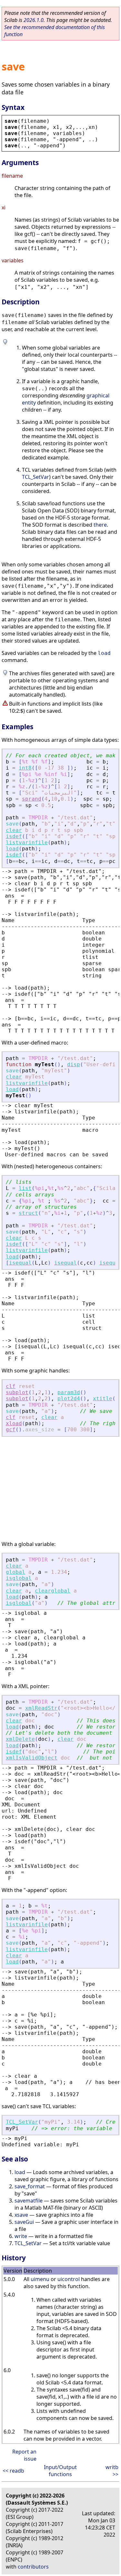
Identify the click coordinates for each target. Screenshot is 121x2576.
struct (28, 1213)
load (104, 653)
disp (74, 1064)
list (25, 1188)
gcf (11, 1430)
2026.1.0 (34, 20)
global (15, 1572)
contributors (33, 2567)
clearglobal (53, 1591)
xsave (21, 2215)
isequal (20, 1263)
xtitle (103, 1398)
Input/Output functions (60, 2471)
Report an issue (24, 2455)
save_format (30, 2186)
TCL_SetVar (35, 477)
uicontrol (69, 2279)
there (100, 525)
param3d (69, 1392)
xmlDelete (20, 1739)
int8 (25, 768)
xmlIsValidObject (32, 1758)
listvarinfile (27, 842)
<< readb (13, 2471)
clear (14, 830)
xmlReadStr (41, 1708)
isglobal (19, 1578)
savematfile (29, 2201)
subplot (17, 1392)
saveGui (24, 2222)
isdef (14, 836)
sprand (32, 799)
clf (11, 1386)
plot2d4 (69, 1398)
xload (14, 1423)
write (21, 2236)
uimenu (40, 2279)
